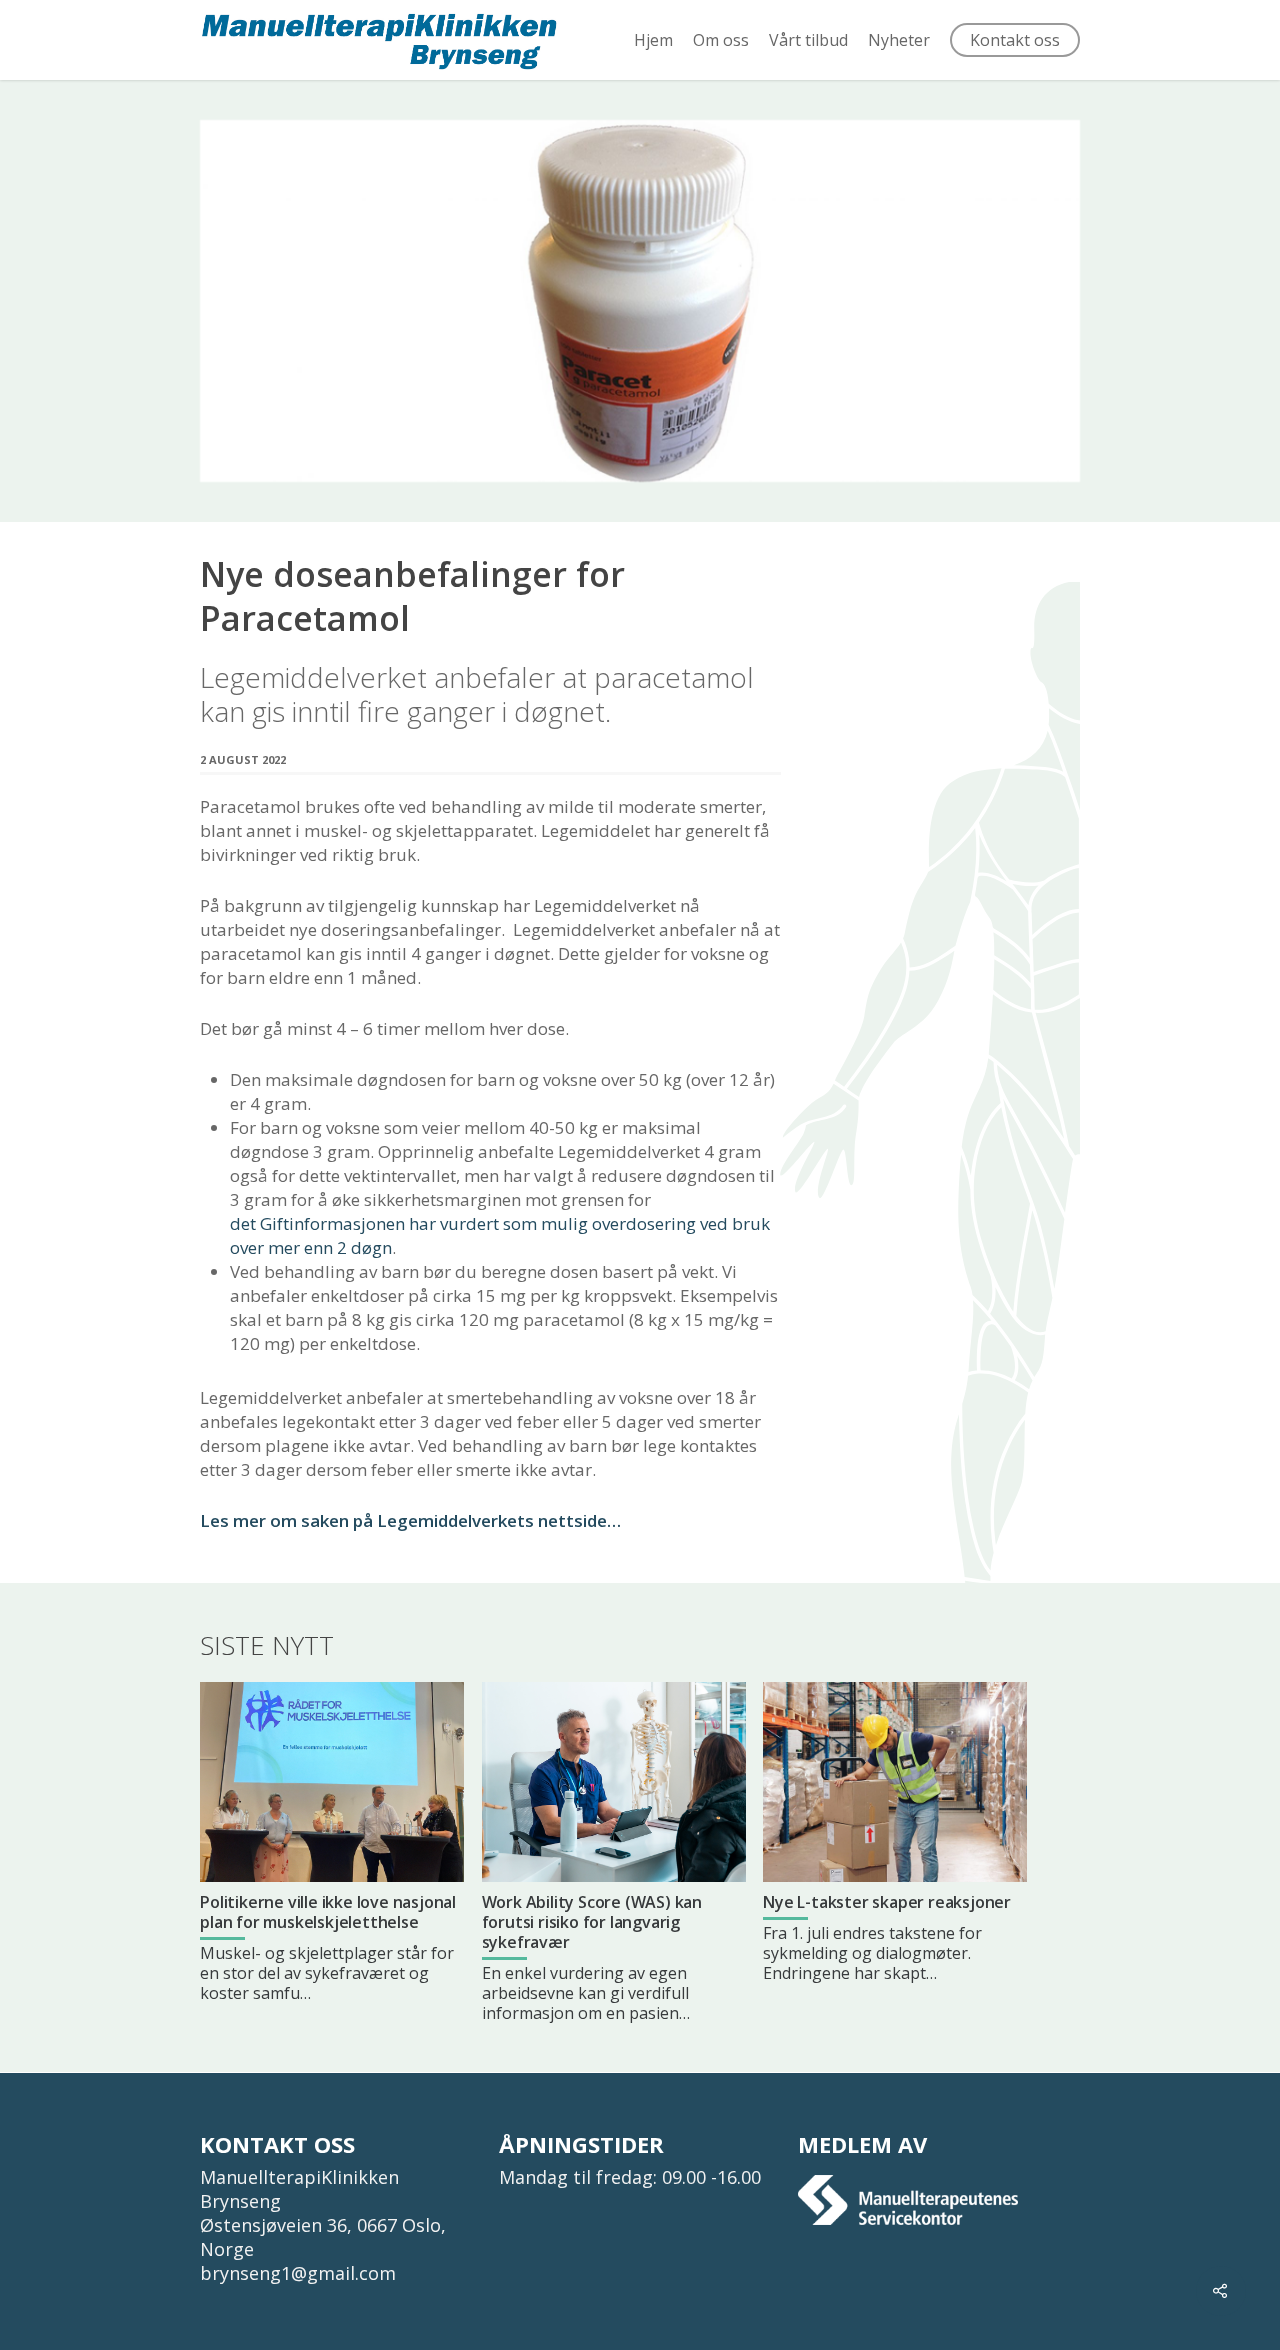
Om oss (721, 40)
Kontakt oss (1015, 40)
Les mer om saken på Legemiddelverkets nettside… (410, 1520)
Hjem (653, 40)
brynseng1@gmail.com (298, 2273)
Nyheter (899, 40)
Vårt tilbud (808, 40)
